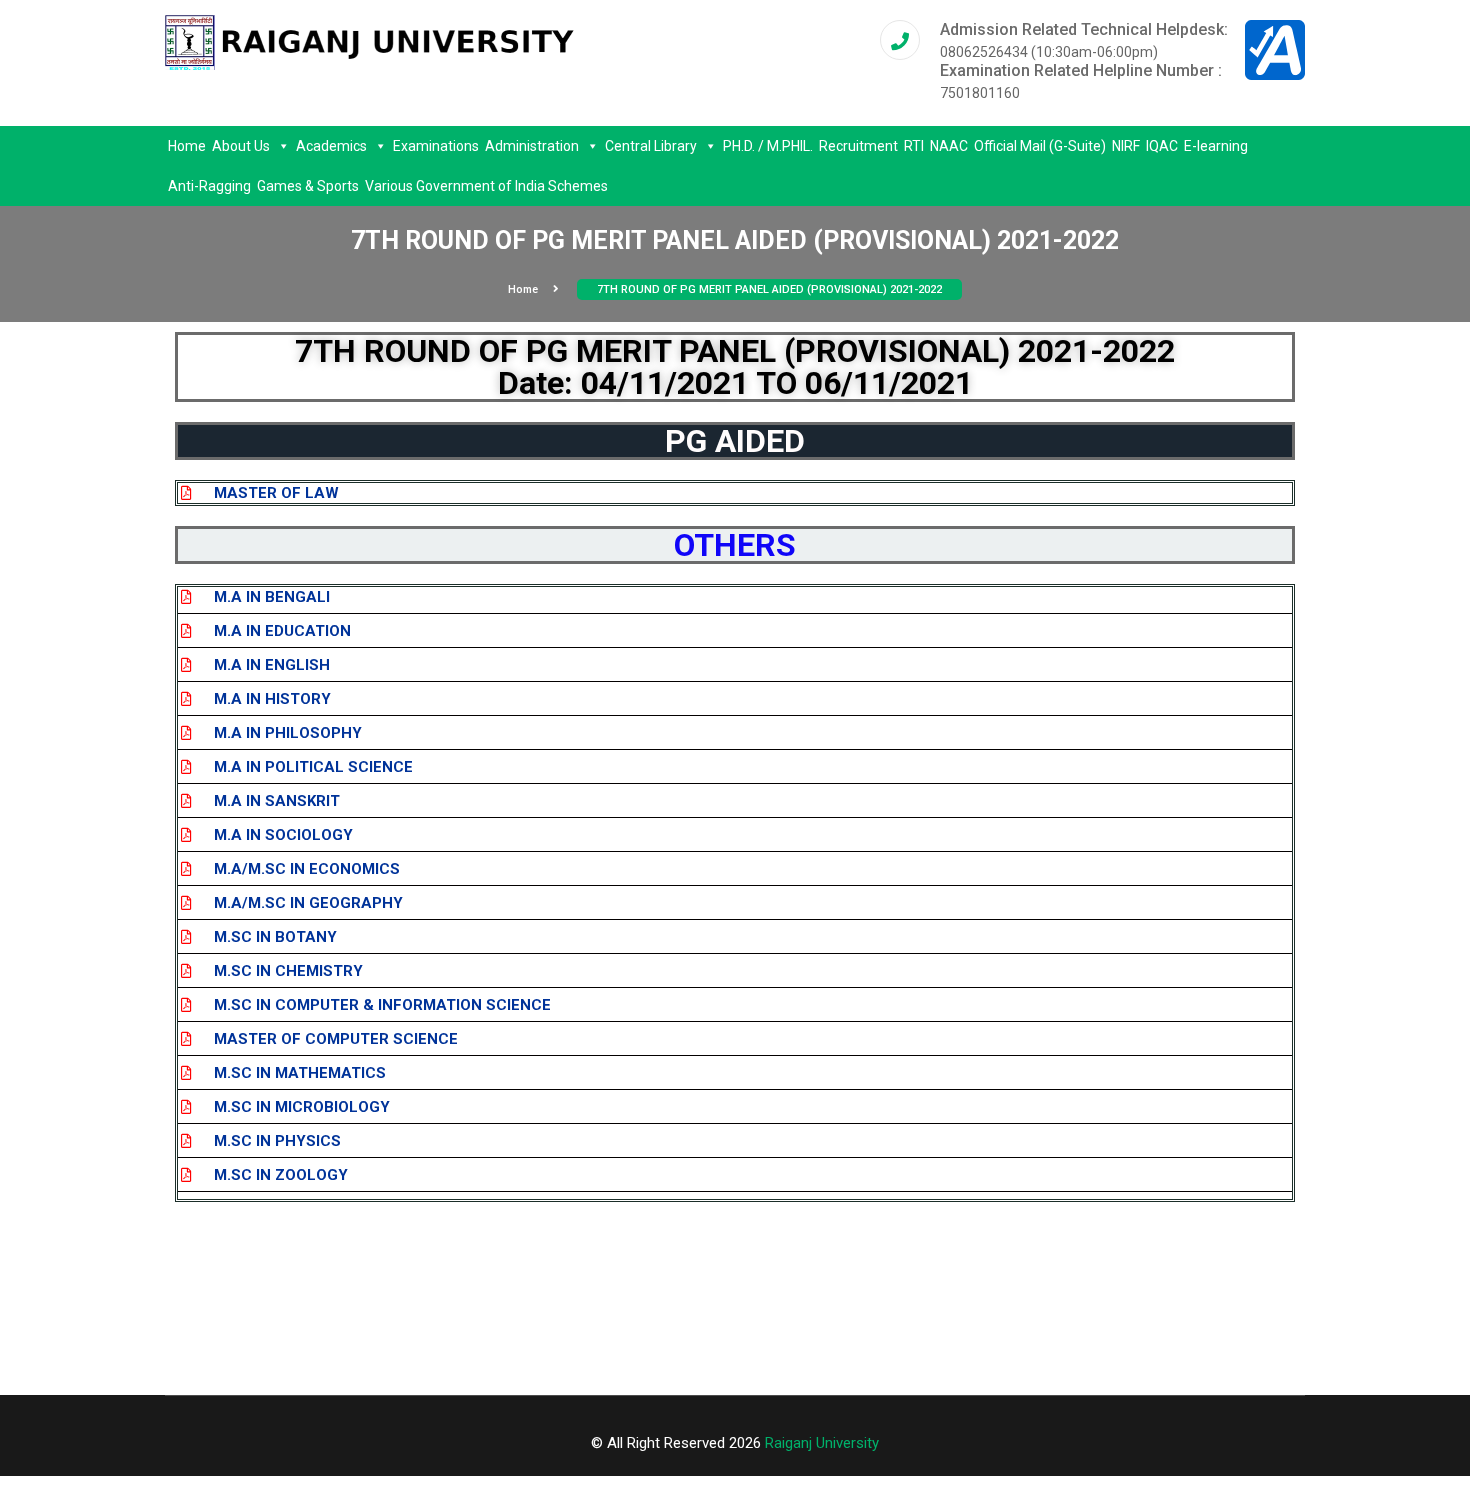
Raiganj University (822, 1443)
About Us (241, 146)
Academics (331, 146)
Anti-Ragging (209, 186)
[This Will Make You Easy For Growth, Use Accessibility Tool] (1275, 49)
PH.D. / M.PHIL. (768, 146)
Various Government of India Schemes (486, 186)
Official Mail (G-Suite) (1040, 146)
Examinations (436, 146)
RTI (914, 146)
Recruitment (858, 146)
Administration (532, 146)
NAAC (949, 146)
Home (187, 146)
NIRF (1126, 146)
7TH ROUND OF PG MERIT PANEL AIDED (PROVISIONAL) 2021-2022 (769, 289)
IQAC (1162, 146)
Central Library (651, 146)
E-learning (1216, 146)
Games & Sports (308, 186)
